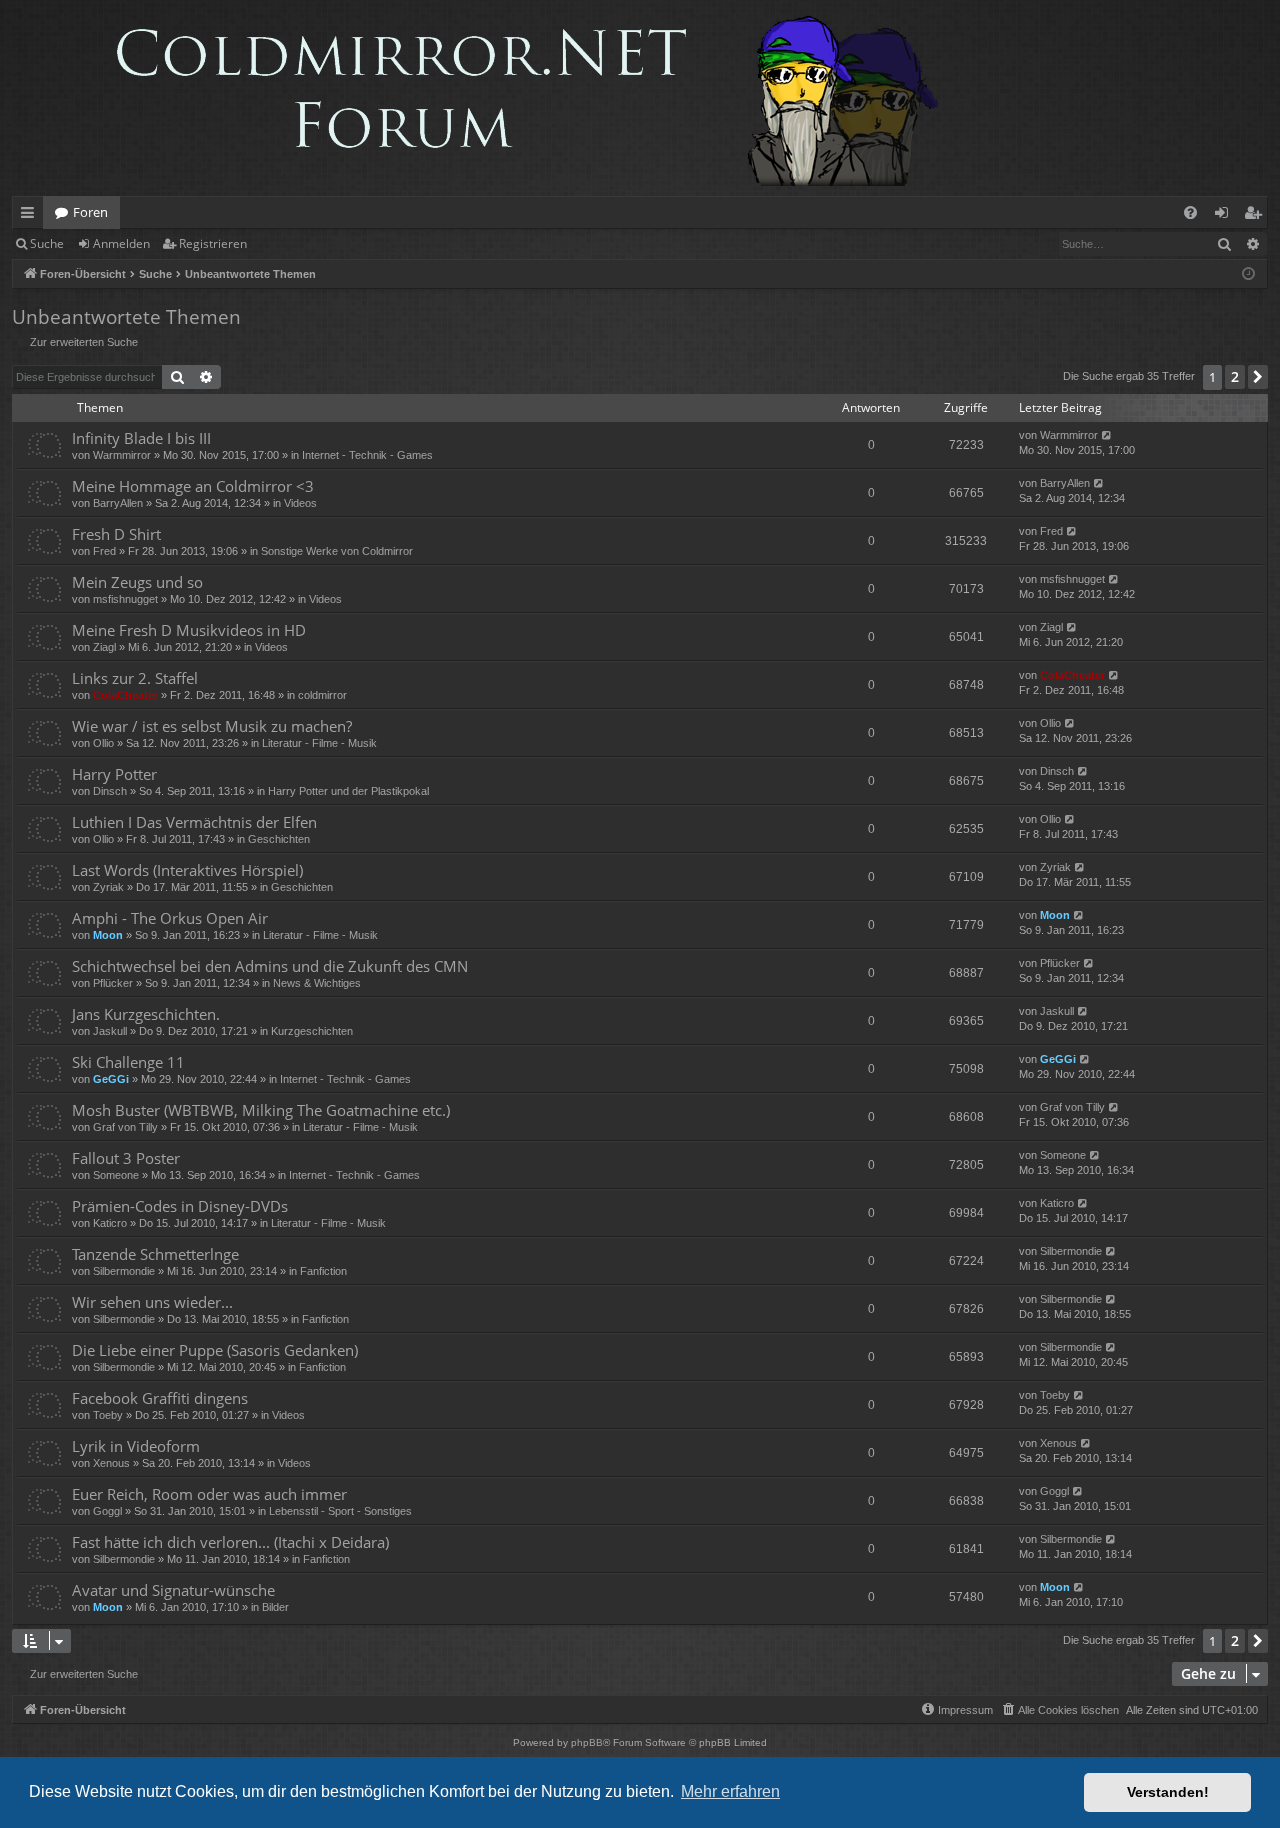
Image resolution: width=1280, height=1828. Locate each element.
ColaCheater (125, 695)
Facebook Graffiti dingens (160, 1398)
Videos (300, 503)
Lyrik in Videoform (136, 1446)
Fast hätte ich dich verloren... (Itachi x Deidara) (230, 1542)
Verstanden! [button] (1168, 1792)
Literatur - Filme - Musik (319, 743)
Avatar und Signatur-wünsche (173, 1590)
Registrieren (213, 243)
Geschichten (279, 839)
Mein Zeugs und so (137, 582)
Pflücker (113, 983)
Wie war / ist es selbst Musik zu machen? (212, 726)
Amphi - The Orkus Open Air (170, 918)
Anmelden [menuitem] (1225, 216)
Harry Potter (114, 774)
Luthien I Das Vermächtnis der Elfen (194, 822)
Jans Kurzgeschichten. (146, 1014)
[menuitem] (1190, 212)
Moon (108, 935)
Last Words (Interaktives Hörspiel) (187, 870)
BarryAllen (118, 503)
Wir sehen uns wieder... (152, 1302)
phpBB (587, 1742)
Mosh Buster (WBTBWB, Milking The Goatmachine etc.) (261, 1110)
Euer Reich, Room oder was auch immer (209, 1494)
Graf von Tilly (125, 1127)
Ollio (103, 743)
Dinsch (110, 791)
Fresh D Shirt (116, 534)
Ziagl (104, 647)
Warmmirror (122, 455)
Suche (47, 243)
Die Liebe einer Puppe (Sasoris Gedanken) (215, 1350)
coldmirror (322, 695)
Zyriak (108, 887)
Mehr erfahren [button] (730, 1791)
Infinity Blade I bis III (141, 438)
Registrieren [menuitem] (1256, 216)
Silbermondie (124, 1271)
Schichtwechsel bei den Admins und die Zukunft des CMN (270, 966)
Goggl (107, 1511)
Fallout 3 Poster (126, 1158)
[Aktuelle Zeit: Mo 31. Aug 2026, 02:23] (1248, 274)
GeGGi (111, 1079)
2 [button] (1235, 376)
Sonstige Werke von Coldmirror (337, 551)
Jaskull (110, 1031)
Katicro (110, 1223)
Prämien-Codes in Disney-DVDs (180, 1206)
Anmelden (121, 243)
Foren (90, 212)
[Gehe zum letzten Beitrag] (1107, 435)
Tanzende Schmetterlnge (155, 1254)
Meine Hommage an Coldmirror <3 (193, 486)
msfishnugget (125, 599)
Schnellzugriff (31, 216)
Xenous (111, 1463)
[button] (1258, 377)
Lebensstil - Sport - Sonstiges (340, 1511)
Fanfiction (323, 1271)
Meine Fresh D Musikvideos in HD (189, 630)
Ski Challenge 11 (128, 1062)
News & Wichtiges (317, 983)
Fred (104, 551)
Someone (116, 1175)
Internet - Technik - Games (367, 455)
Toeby (108, 1415)
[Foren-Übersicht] (486, 98)
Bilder (275, 1607)
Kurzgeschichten (312, 1031)
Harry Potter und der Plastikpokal (348, 791)
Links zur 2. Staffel (135, 678)
